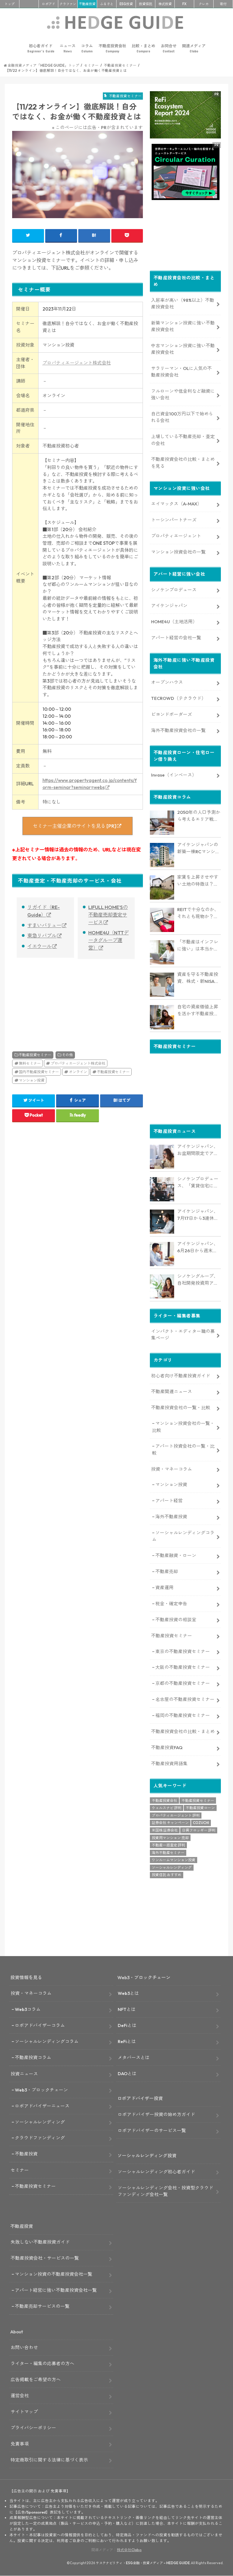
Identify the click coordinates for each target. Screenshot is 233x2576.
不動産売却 (167, 1571)
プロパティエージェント (176, 536)
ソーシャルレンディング (172, 1867)
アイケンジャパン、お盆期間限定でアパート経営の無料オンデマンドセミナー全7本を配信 (198, 1150)
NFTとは (127, 2009)
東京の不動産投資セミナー (183, 1651)
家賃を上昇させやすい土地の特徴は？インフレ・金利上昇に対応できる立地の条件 (198, 881)
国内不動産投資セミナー (39, 1072)
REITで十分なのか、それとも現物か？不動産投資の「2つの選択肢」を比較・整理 (198, 913)
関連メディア (194, 48)
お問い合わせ (24, 2347)
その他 (67, 1055)
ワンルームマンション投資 (174, 1860)
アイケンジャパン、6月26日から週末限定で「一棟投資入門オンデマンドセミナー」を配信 (198, 1247)
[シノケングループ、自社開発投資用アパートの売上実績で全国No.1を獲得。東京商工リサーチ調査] (162, 1286)
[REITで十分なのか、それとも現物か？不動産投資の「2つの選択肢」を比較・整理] (162, 920)
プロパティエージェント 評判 (176, 1815)
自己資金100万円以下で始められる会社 (182, 417)
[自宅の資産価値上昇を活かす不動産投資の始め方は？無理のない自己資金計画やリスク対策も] (162, 1017)
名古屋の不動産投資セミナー (185, 1699)
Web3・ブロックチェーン (41, 2090)
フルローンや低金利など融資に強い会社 (183, 394)
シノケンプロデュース (174, 590)
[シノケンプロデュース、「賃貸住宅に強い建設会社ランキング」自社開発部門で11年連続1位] (162, 1189)
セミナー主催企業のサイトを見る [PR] (74, 826)
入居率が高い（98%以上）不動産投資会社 (183, 303)
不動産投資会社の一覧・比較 (181, 1408)
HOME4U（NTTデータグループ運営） (108, 940)
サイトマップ (24, 2412)
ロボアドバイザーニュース (42, 2106)
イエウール (39, 946)
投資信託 (146, 4)
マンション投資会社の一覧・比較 (183, 1427)
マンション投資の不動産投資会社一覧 (54, 2274)
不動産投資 (87, 4)
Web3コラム (28, 2009)
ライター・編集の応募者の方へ (42, 2363)
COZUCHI (201, 1823)
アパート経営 (169, 1501)
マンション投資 (32, 1080)
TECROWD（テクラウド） (179, 698)
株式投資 (165, 4)
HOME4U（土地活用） (174, 622)
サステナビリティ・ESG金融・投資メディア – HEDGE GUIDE (143, 2563)
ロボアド (49, 4)
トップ (10, 4)
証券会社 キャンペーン (170, 1823)
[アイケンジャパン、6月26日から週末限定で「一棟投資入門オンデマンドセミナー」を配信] (162, 1254)
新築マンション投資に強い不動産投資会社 (183, 326)
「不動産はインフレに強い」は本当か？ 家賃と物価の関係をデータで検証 (198, 946)
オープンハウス (167, 682)
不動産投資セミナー (35, 1055)
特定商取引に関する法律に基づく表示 (49, 2460)
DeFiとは (127, 2025)
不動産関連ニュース (172, 1391)
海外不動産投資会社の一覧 (178, 730)
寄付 (223, 4)
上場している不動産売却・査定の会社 (183, 440)
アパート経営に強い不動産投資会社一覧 (56, 2290)
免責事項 (20, 2444)
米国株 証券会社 (165, 1830)
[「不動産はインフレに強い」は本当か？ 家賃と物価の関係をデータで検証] (162, 952)
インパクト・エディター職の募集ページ (183, 1335)
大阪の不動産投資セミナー (183, 1667)
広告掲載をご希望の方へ (36, 2380)
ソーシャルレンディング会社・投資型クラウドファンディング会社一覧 (165, 2191)
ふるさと (107, 4)
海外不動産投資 (171, 1517)
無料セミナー (30, 1063)
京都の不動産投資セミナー (183, 1683)
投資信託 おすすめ (167, 1875)
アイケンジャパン (169, 606)
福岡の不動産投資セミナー (183, 1715)
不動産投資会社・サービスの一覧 (45, 2258)
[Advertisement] (43, 998)
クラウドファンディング (40, 2138)
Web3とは (128, 1993)
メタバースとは (134, 2057)
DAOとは (127, 2073)
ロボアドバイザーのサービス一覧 (152, 2130)
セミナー (20, 2170)
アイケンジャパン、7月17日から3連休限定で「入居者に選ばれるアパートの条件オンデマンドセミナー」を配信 (198, 1215)
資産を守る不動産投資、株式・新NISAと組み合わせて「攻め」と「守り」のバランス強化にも (198, 978)
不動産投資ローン (200, 1808)
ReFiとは (127, 2041)
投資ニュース (24, 2074)
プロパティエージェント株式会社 (77, 363)
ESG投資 (126, 4)
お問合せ (169, 48)
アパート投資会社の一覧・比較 (183, 1449)
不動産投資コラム (33, 2057)
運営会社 (20, 2396)
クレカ (204, 4)
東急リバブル (42, 936)
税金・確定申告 (171, 1604)
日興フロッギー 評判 (199, 1830)
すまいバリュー (44, 925)
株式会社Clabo (129, 2550)
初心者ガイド (41, 48)
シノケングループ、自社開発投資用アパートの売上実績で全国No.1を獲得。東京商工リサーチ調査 (198, 1280)
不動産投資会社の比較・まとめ (183, 1731)
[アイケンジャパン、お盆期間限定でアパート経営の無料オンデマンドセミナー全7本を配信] (162, 1157)
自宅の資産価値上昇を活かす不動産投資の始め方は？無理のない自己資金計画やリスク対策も (198, 1010)
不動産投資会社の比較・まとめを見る (183, 463)
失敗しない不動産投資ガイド (40, 2242)
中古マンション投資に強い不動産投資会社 (183, 349)
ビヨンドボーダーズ (172, 714)
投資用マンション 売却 (170, 1838)
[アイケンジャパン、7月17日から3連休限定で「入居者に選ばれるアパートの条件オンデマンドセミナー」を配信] (162, 1222)
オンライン (78, 1072)
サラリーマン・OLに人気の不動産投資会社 (181, 372)
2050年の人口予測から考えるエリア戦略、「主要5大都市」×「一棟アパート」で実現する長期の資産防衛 (199, 816)
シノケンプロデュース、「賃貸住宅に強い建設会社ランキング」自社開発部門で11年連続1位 (198, 1183)
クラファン (68, 4)
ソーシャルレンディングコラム (183, 1536)
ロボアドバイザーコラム (40, 2025)
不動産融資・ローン (176, 1555)
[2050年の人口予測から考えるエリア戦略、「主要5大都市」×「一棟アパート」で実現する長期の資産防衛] (162, 823)
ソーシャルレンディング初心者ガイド (156, 2172)
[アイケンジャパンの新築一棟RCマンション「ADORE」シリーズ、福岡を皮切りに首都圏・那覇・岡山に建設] (162, 855)
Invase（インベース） (174, 775)
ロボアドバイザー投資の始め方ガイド (156, 2114)
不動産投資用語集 (169, 1764)
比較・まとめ (144, 48)
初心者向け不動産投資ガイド (181, 1376)
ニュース (68, 48)
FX (184, 4)
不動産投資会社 (112, 48)
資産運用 (164, 1588)
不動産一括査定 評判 (168, 1845)
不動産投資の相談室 (176, 1620)
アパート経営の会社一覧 (176, 638)
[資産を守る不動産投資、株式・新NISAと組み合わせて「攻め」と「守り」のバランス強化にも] (162, 985)
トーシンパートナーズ (174, 520)
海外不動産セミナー (168, 1853)
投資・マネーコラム (172, 1469)
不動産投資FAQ (167, 1747)
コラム (87, 48)
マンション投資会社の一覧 (178, 552)
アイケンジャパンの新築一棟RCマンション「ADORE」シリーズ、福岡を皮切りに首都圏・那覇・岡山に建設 (199, 848)
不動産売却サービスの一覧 (42, 2306)
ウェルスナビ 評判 (167, 1808)
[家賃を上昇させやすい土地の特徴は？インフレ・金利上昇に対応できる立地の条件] (162, 887)
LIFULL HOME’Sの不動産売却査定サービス (108, 915)
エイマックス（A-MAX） (176, 504)
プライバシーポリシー (33, 2428)
